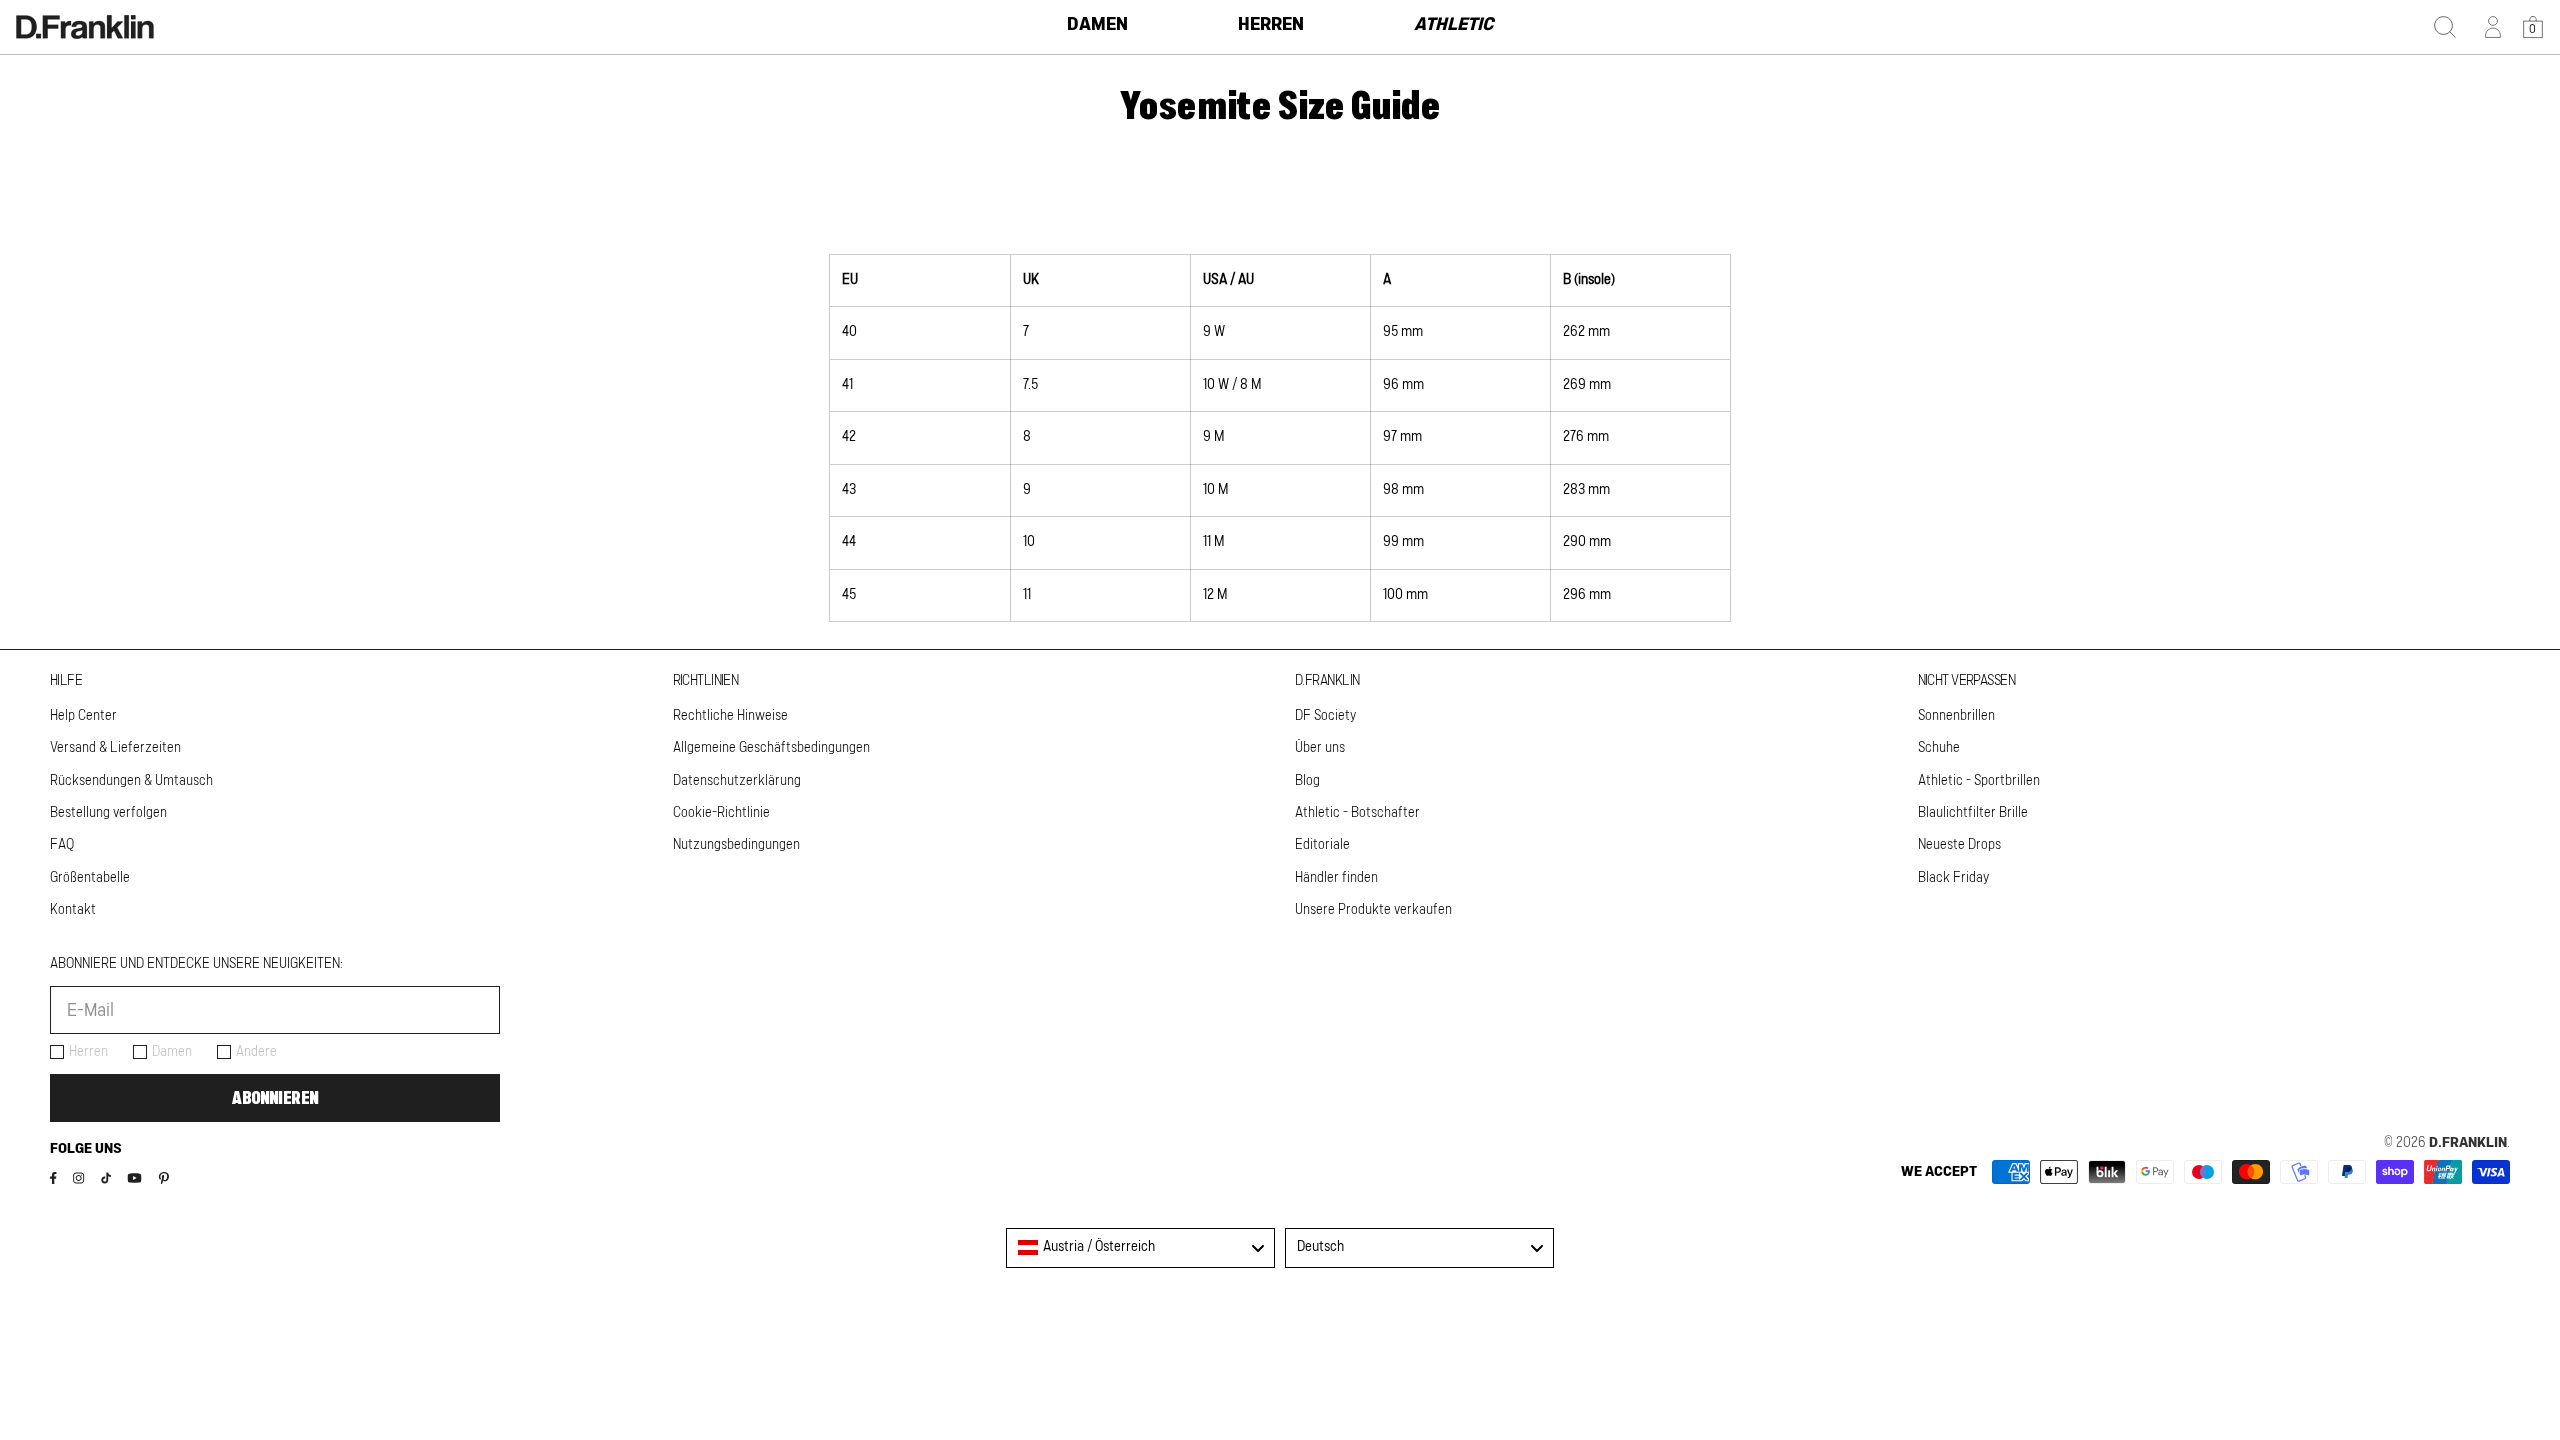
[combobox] (1140, 1248)
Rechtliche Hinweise (730, 716)
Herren (88, 1052)
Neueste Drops (1959, 845)
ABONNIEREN (275, 1098)
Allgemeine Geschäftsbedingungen (771, 748)
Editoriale (1322, 845)
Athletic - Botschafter (1357, 813)
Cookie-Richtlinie (721, 813)
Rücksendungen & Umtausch (131, 781)
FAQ (62, 845)
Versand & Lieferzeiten (115, 748)
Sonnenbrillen (1956, 716)
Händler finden (1336, 878)
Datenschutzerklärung (737, 781)
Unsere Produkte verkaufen (1373, 910)
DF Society (1325, 716)
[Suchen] (2445, 27)
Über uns (1320, 748)
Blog (1307, 781)
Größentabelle (90, 878)
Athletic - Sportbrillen (1979, 781)
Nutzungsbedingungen (736, 845)
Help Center (83, 716)
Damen (172, 1052)
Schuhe (1939, 748)
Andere (256, 1052)
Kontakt (73, 910)
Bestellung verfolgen (108, 813)
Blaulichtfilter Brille (1973, 813)
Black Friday (1953, 878)
